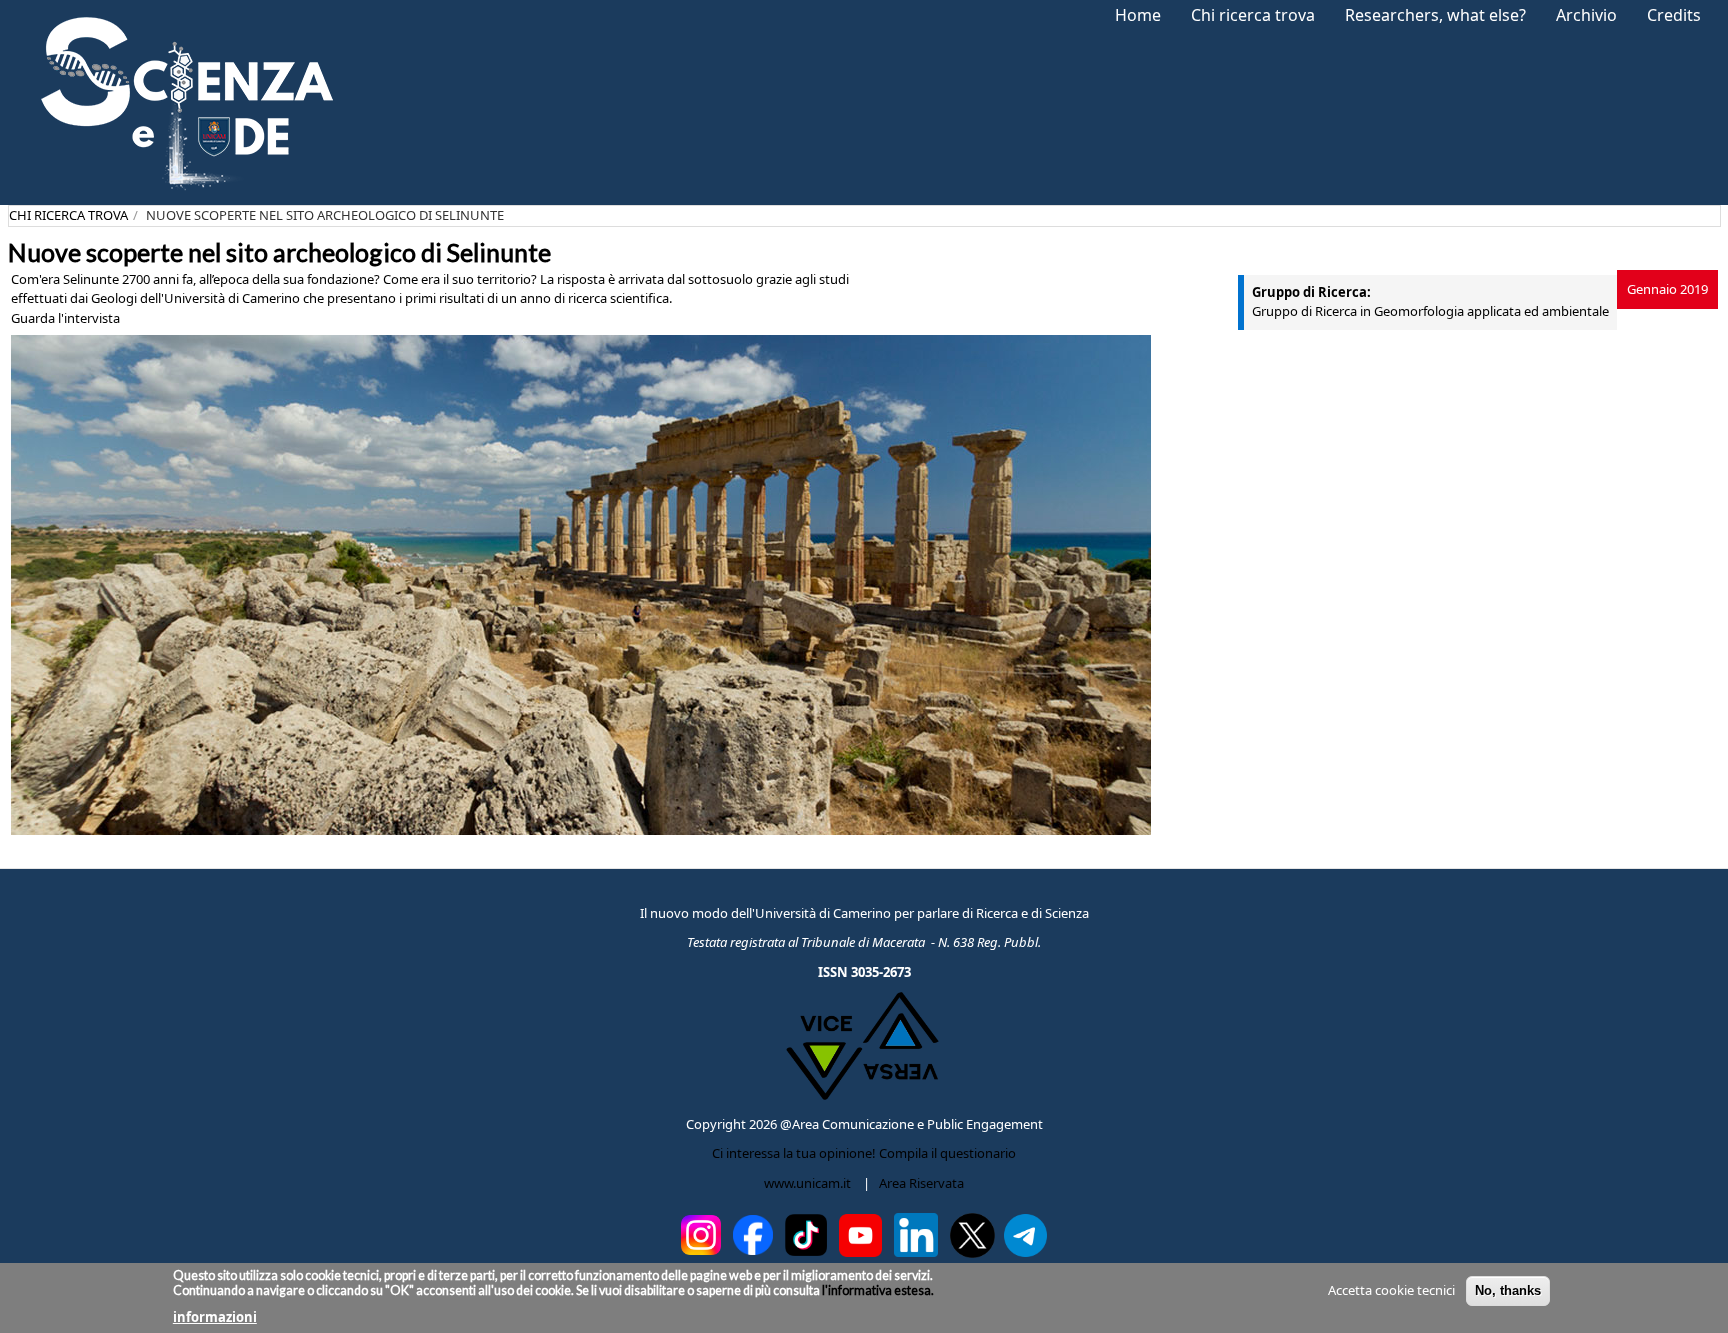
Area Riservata (921, 1183)
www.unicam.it (807, 1183)
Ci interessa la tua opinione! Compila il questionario (864, 1153)
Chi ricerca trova (68, 215)
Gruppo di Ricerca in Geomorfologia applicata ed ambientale (1430, 311)
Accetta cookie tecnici (1391, 1290)
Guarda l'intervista (65, 318)
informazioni (215, 1317)
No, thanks (1508, 1290)
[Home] (180, 102)
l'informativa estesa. (877, 1290)
